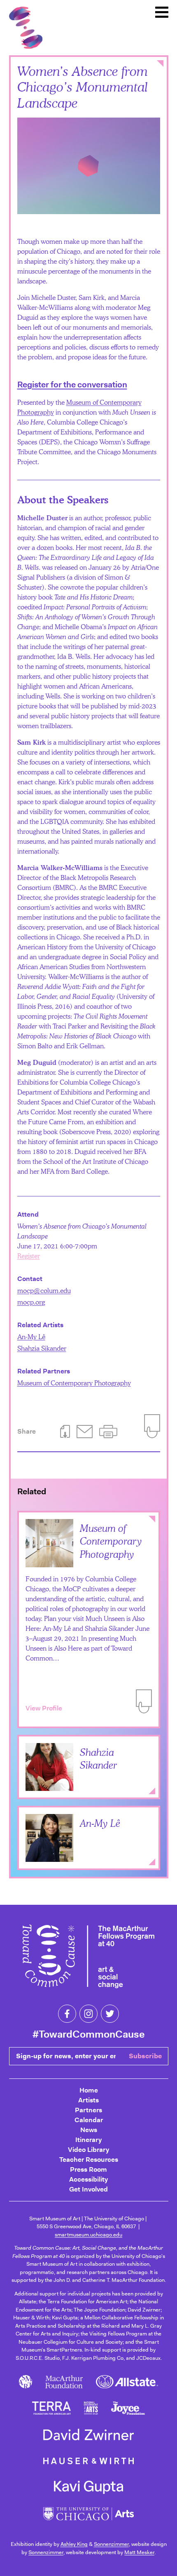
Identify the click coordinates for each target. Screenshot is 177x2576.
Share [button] (27, 1431)
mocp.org (31, 1302)
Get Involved (88, 2189)
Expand (152, 1791)
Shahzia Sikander (42, 1348)
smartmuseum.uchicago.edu (88, 2235)
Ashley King (74, 2544)
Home (89, 2090)
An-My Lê (31, 1336)
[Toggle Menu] (162, 12)
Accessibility (88, 2179)
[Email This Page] (85, 1432)
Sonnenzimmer (111, 2544)
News (89, 2130)
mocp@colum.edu (44, 1290)
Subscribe (145, 2056)
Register (29, 1256)
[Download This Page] (65, 1432)
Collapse (152, 1519)
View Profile (44, 1708)
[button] (108, 1432)
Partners (88, 2110)
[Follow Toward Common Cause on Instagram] (88, 2014)
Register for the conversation (72, 385)
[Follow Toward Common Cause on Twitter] (110, 2014)
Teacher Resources (89, 2160)
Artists (88, 2100)
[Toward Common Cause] (88, 1958)
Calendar (89, 2120)
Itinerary (88, 2140)
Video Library (88, 2150)
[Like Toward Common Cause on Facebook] (67, 2014)
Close (160, 64)
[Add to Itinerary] (144, 1701)
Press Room (88, 2169)
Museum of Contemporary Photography (74, 1383)
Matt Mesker (139, 2552)
